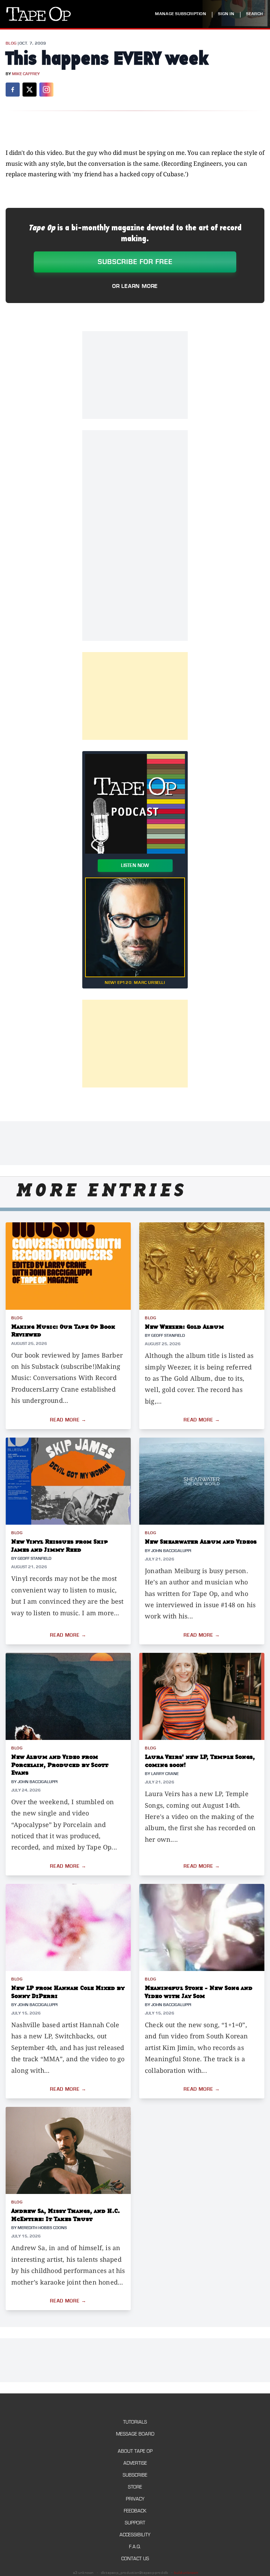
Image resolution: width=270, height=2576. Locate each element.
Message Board (135, 2434)
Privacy (135, 2499)
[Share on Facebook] (13, 90)
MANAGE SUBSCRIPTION (181, 14)
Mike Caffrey (26, 74)
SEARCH (255, 14)
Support (135, 2523)
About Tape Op (135, 2451)
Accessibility (135, 2535)
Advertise (135, 2463)
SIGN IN (226, 14)
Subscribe (135, 2475)
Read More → (68, 1420)
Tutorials (135, 2422)
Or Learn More (135, 286)
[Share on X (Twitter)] (30, 90)
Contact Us (135, 2559)
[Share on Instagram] (46, 90)
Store (135, 2487)
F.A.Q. (135, 2547)
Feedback (135, 2511)
